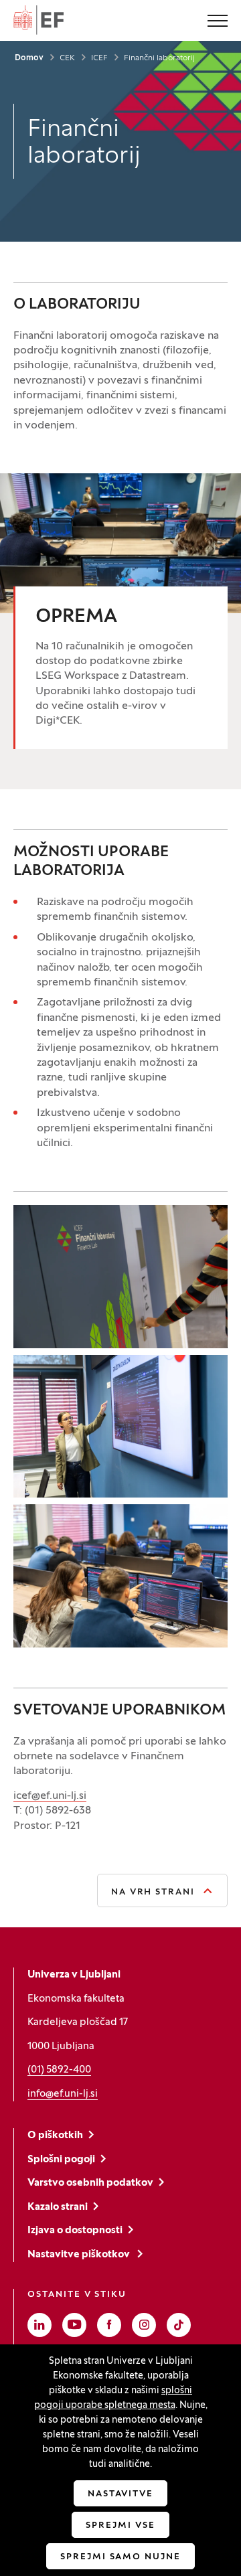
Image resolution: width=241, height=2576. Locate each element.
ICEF (99, 58)
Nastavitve (121, 2494)
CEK (67, 58)
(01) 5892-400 (59, 2070)
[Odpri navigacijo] (218, 22)
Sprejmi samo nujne (120, 2557)
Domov (29, 58)
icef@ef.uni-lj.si (50, 1796)
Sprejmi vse (120, 2526)
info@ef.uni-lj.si (63, 2094)
